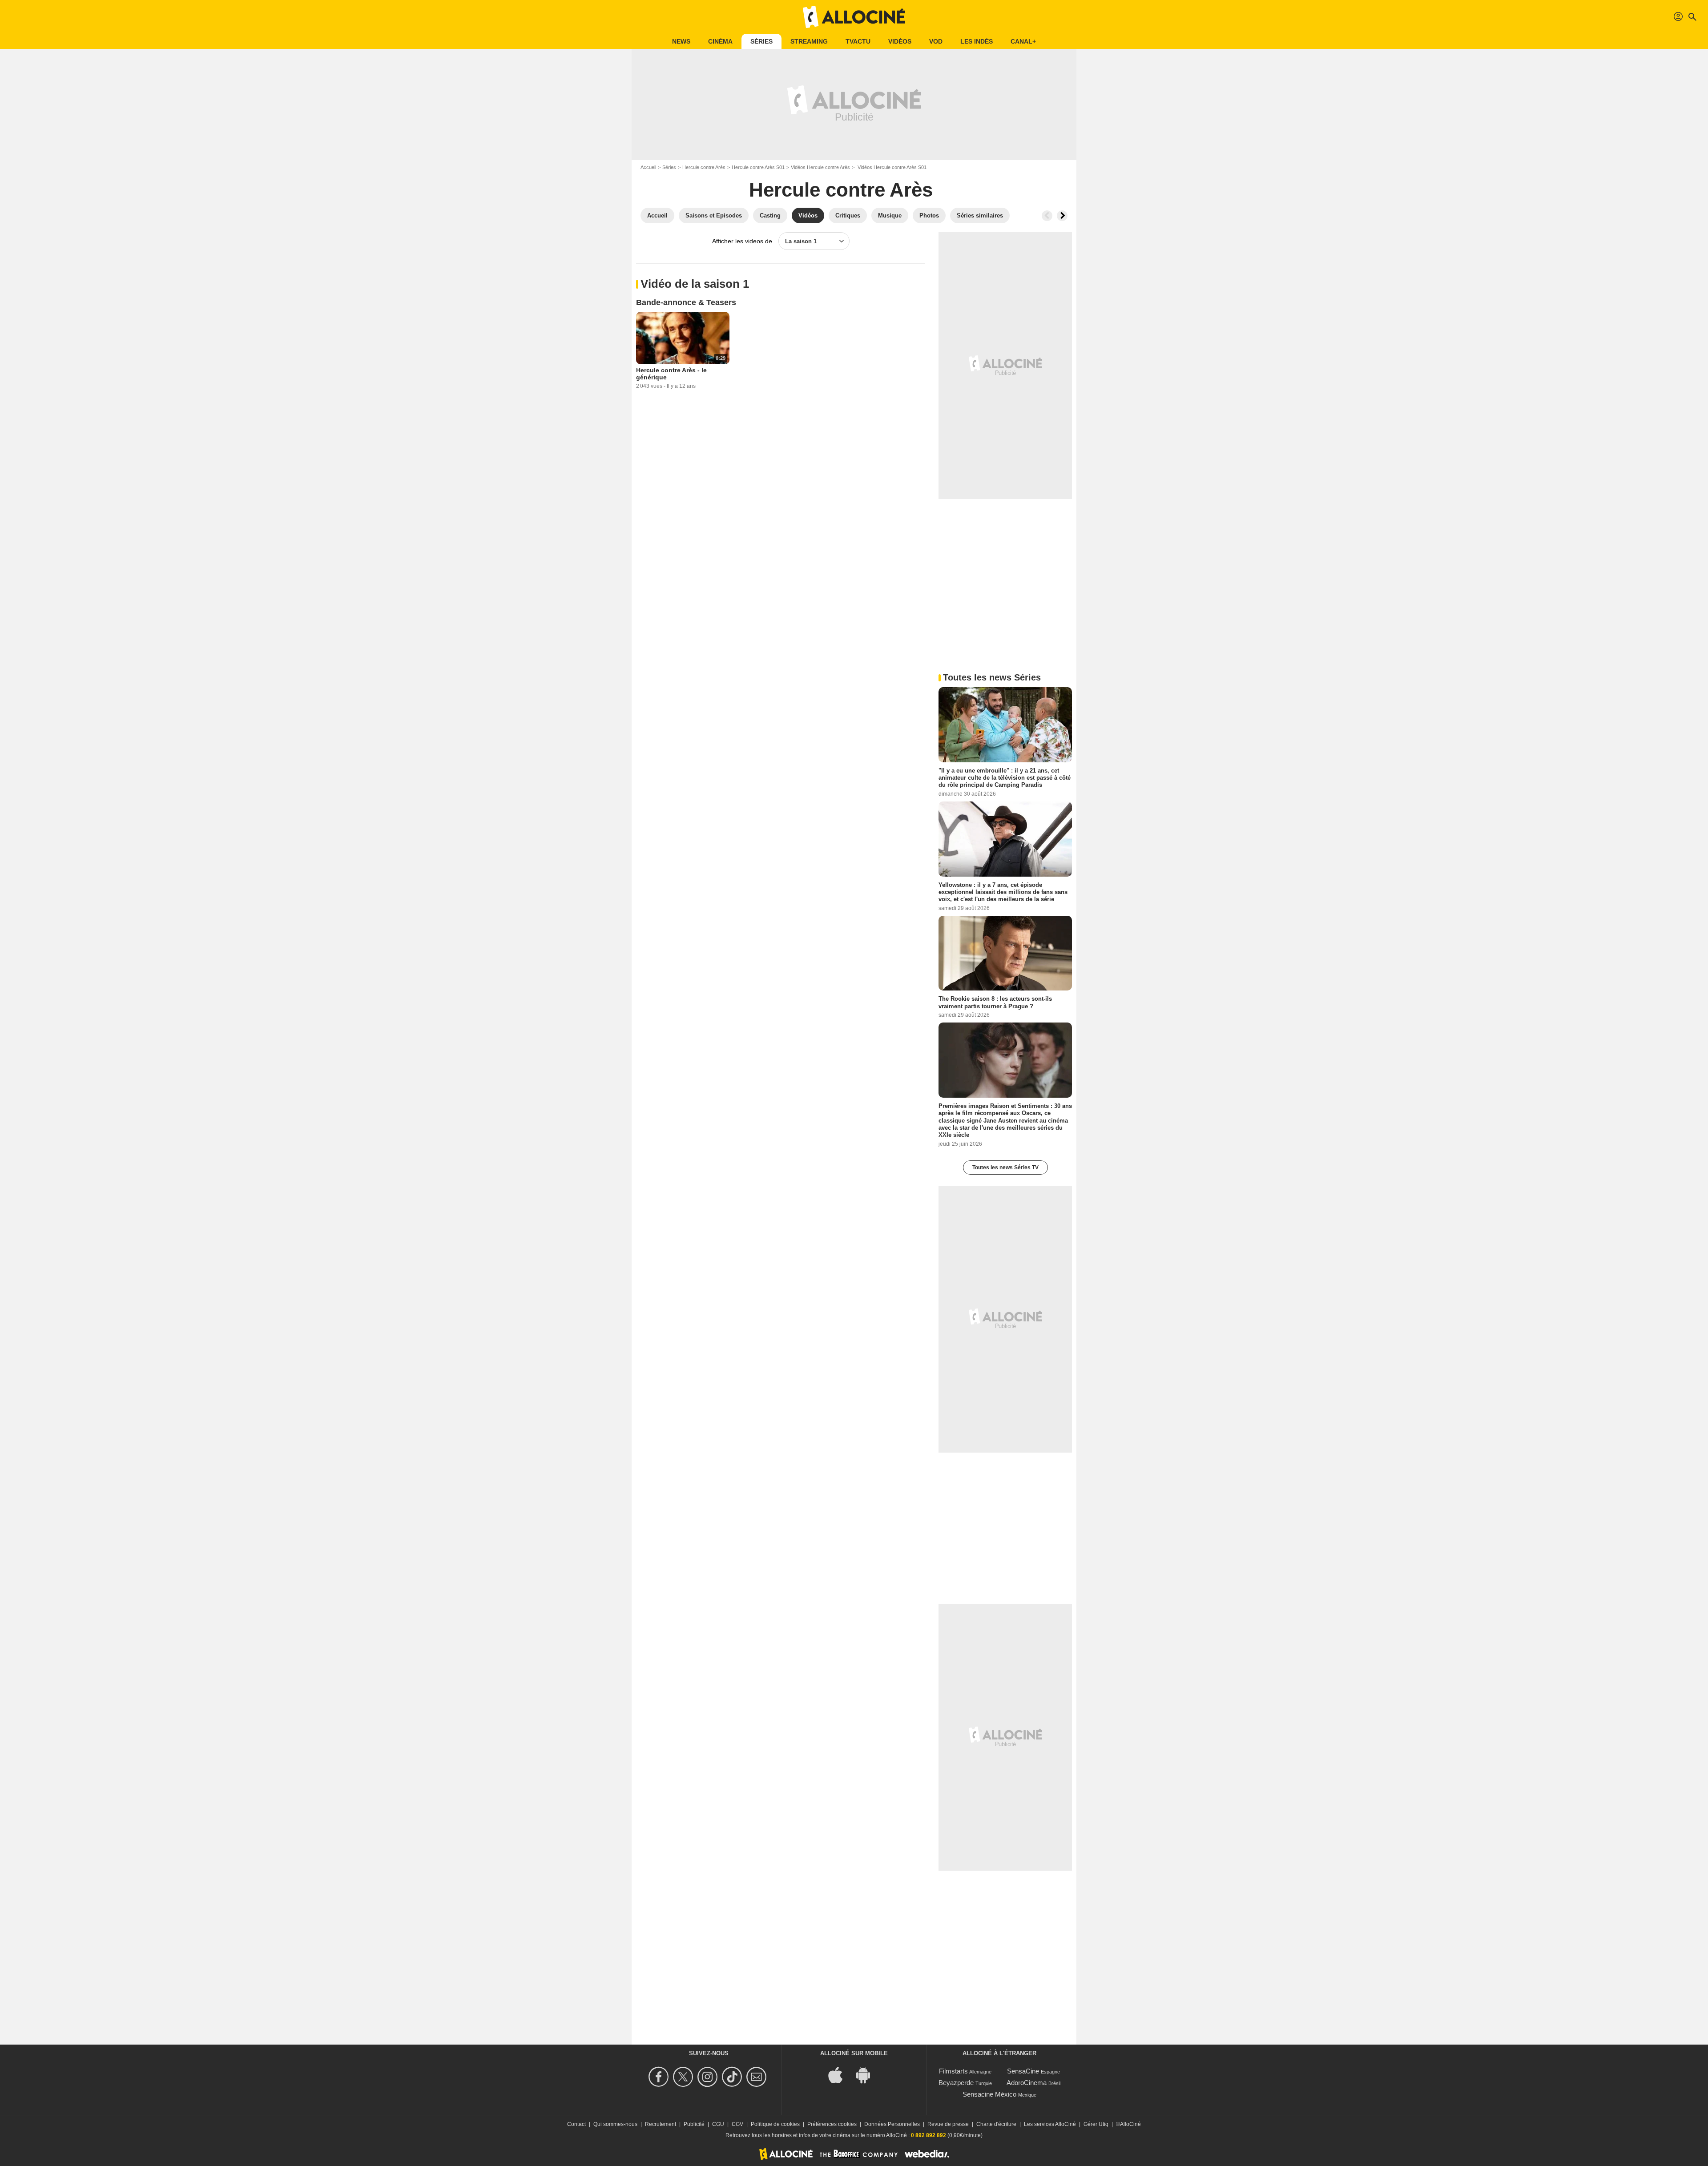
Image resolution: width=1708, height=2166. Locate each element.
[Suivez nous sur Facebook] (660, 2077)
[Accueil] (854, 17)
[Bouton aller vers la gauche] (1047, 216)
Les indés (977, 41)
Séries (761, 41)
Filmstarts (953, 2071)
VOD (936, 41)
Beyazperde (956, 2083)
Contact (576, 2124)
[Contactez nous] (758, 2077)
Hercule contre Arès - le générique (671, 374)
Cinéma (720, 41)
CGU (718, 2124)
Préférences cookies (832, 2124)
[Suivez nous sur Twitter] (684, 2077)
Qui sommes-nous (615, 2124)
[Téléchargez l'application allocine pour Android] (868, 2074)
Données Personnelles (892, 2124)
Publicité (694, 2124)
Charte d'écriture (996, 2124)
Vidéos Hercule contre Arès (820, 167)
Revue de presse (948, 2124)
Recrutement (661, 2124)
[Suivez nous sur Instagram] (709, 2077)
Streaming (809, 41)
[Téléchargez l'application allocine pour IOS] (840, 2074)
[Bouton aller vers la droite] (1062, 216)
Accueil (648, 167)
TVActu (858, 41)
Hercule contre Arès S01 (758, 167)
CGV (737, 2124)
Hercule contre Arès (704, 167)
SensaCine (1023, 2071)
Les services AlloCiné (1050, 2124)
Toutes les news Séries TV (1005, 1168)
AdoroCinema (1027, 2083)
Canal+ (1023, 41)
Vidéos (900, 41)
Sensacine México (989, 2094)
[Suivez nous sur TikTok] (733, 2077)
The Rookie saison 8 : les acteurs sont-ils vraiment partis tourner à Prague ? (995, 1002)
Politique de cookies (775, 2124)
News (681, 41)
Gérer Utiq (1096, 2124)
